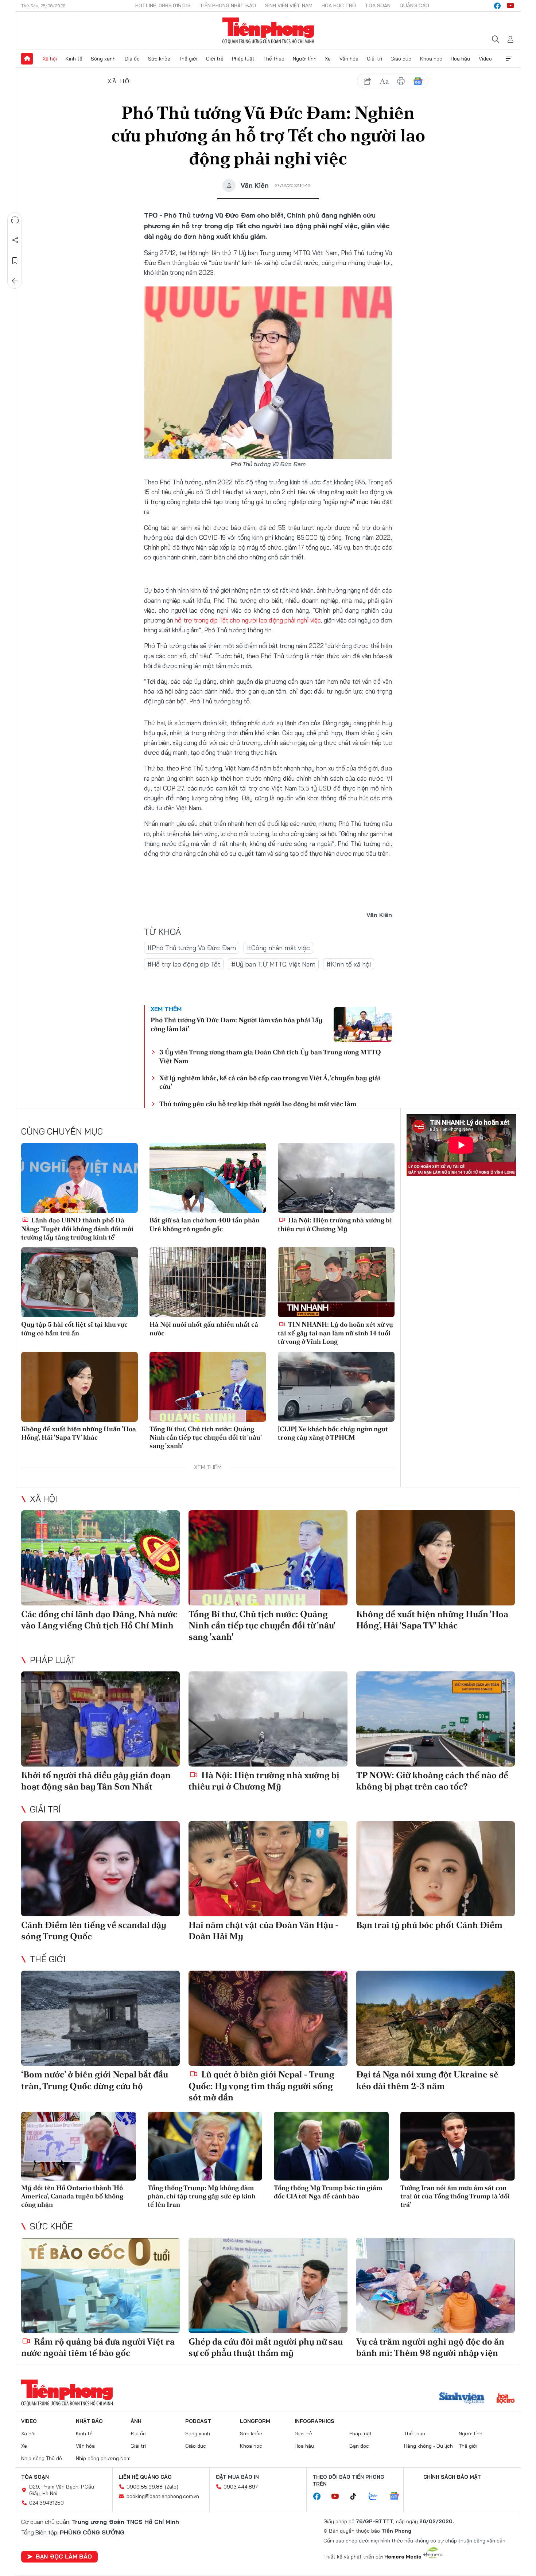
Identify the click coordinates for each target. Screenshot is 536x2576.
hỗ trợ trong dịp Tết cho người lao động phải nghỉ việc (248, 620)
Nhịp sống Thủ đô (42, 2458)
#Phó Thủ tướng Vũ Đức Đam (192, 948)
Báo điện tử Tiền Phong (268, 31)
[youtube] (510, 6)
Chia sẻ (15, 240)
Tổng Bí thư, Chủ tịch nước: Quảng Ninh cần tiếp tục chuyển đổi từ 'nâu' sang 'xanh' (205, 1437)
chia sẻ (368, 81)
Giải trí (374, 59)
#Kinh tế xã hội (349, 964)
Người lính (305, 59)
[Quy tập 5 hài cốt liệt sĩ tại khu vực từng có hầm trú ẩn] (79, 1282)
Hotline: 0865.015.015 (163, 5)
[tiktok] (357, 2497)
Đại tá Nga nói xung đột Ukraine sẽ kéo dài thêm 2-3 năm (427, 2080)
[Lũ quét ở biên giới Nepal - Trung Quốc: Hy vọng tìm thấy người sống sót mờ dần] (268, 2018)
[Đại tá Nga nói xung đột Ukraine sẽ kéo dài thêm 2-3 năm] (436, 2018)
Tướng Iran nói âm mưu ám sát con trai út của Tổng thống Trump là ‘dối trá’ (455, 2196)
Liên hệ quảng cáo (145, 2477)
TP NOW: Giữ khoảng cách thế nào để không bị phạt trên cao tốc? (432, 1781)
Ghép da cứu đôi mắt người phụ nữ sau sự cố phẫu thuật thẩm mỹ (266, 2347)
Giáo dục (401, 59)
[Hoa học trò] (506, 2399)
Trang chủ (27, 59)
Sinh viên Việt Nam (289, 5)
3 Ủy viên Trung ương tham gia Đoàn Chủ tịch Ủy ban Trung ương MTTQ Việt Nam (270, 1056)
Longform (255, 2421)
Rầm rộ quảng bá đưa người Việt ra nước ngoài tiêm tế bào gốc (98, 2347)
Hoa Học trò (339, 5)
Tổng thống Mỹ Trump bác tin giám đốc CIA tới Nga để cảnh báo (328, 2192)
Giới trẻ (215, 59)
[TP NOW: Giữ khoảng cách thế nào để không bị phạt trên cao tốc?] (436, 1719)
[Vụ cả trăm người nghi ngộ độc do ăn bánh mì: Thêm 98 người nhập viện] (436, 2285)
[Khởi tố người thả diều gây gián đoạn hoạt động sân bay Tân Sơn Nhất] (100, 1719)
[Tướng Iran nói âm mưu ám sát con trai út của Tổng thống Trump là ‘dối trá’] (458, 2146)
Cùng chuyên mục (62, 1131)
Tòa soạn (378, 5)
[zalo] (377, 2497)
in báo (401, 81)
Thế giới (188, 59)
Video (485, 59)
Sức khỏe (159, 59)
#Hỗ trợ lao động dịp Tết (184, 964)
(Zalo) (172, 2487)
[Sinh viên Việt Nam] (462, 2399)
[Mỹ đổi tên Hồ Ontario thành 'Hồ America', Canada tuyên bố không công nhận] (79, 2146)
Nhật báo (89, 2421)
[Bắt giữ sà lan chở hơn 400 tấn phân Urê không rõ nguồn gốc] (208, 1178)
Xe (328, 59)
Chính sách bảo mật (452, 2477)
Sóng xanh (103, 59)
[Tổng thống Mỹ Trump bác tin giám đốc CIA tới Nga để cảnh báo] (331, 2146)
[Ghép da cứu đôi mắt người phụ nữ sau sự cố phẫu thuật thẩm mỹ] (268, 2285)
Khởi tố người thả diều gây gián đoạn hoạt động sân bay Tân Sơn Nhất (96, 1781)
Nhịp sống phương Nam (103, 2458)
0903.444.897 (241, 2487)
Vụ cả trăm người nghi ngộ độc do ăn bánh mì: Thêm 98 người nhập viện (430, 2347)
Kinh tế (74, 59)
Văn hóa (349, 59)
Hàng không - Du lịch (428, 2446)
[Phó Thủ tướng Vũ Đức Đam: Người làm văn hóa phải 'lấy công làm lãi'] (363, 1024)
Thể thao (274, 59)
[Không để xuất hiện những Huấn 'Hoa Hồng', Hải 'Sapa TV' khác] (79, 1387)
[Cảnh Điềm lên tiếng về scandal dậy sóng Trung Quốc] (100, 1869)
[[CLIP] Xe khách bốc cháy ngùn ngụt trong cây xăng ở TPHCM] (336, 1387)
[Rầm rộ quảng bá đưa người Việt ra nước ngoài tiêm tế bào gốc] (100, 2285)
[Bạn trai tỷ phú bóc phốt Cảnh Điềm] (436, 1869)
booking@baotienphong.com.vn (163, 2496)
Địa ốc (132, 59)
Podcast (198, 2421)
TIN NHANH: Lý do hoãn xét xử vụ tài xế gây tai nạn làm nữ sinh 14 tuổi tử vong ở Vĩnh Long (335, 1333)
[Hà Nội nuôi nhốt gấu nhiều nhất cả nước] (208, 1282)
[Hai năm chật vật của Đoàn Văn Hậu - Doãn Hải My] (268, 1869)
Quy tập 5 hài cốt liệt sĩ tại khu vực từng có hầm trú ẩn (74, 1328)
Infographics (314, 2421)
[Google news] (398, 2497)
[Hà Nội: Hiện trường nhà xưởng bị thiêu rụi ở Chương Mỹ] (336, 1178)
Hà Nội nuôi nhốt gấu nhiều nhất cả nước (204, 1328)
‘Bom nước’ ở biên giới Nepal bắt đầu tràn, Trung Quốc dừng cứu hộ (95, 2080)
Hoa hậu (460, 59)
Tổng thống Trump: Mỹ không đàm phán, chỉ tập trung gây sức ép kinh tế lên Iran (202, 2196)
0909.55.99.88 (145, 2487)
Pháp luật (243, 59)
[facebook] (497, 6)
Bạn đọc (359, 2446)
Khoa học (431, 59)
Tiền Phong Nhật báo (228, 5)
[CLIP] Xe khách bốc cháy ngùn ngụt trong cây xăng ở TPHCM (333, 1433)
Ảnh (136, 2421)
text (384, 81)
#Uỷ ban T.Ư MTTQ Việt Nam (273, 964)
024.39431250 (46, 2503)
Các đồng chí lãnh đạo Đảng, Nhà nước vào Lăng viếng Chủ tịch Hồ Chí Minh (99, 1620)
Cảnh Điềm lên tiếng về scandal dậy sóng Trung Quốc (94, 1931)
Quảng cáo (414, 5)
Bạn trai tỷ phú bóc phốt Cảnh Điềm (429, 1925)
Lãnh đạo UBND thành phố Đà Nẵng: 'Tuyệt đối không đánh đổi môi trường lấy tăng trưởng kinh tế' (77, 1229)
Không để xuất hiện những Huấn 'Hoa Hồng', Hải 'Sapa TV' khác (79, 1433)
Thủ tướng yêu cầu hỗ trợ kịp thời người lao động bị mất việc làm (258, 1104)
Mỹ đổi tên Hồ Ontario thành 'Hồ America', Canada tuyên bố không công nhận (72, 2196)
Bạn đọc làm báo (64, 2556)
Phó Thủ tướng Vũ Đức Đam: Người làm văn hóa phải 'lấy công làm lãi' (237, 1024)
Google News (418, 81)
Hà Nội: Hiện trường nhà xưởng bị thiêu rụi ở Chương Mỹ (335, 1224)
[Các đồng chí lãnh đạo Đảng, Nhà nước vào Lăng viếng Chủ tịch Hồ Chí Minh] (100, 1558)
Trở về (15, 281)
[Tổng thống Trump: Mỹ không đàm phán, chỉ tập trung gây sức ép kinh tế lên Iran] (205, 2146)
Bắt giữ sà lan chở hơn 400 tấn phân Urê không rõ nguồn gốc (205, 1224)
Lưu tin (15, 261)
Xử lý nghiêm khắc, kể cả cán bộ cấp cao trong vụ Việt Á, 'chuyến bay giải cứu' (270, 1082)
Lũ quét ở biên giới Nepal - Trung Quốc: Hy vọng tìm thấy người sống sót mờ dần (261, 2086)
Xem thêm (509, 59)
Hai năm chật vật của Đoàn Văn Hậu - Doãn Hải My (264, 1931)
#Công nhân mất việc (278, 948)
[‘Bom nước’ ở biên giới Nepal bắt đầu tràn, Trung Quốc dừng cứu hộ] (100, 2018)
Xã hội (50, 59)
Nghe (15, 220)
